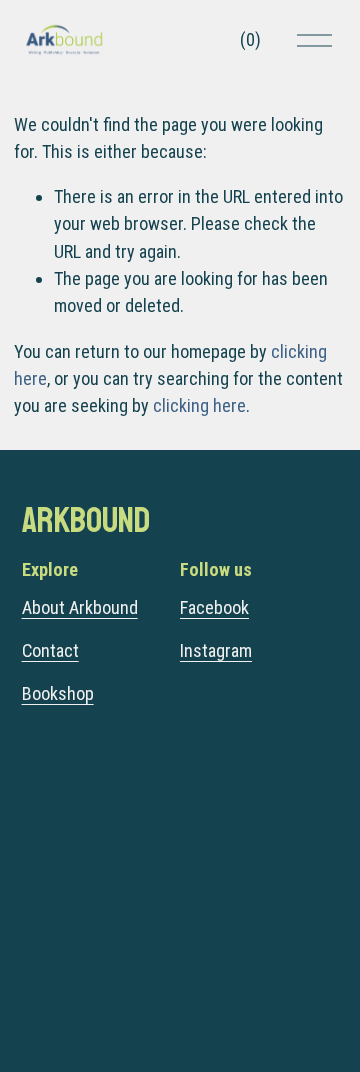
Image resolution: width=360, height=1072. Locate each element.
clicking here (199, 405)
